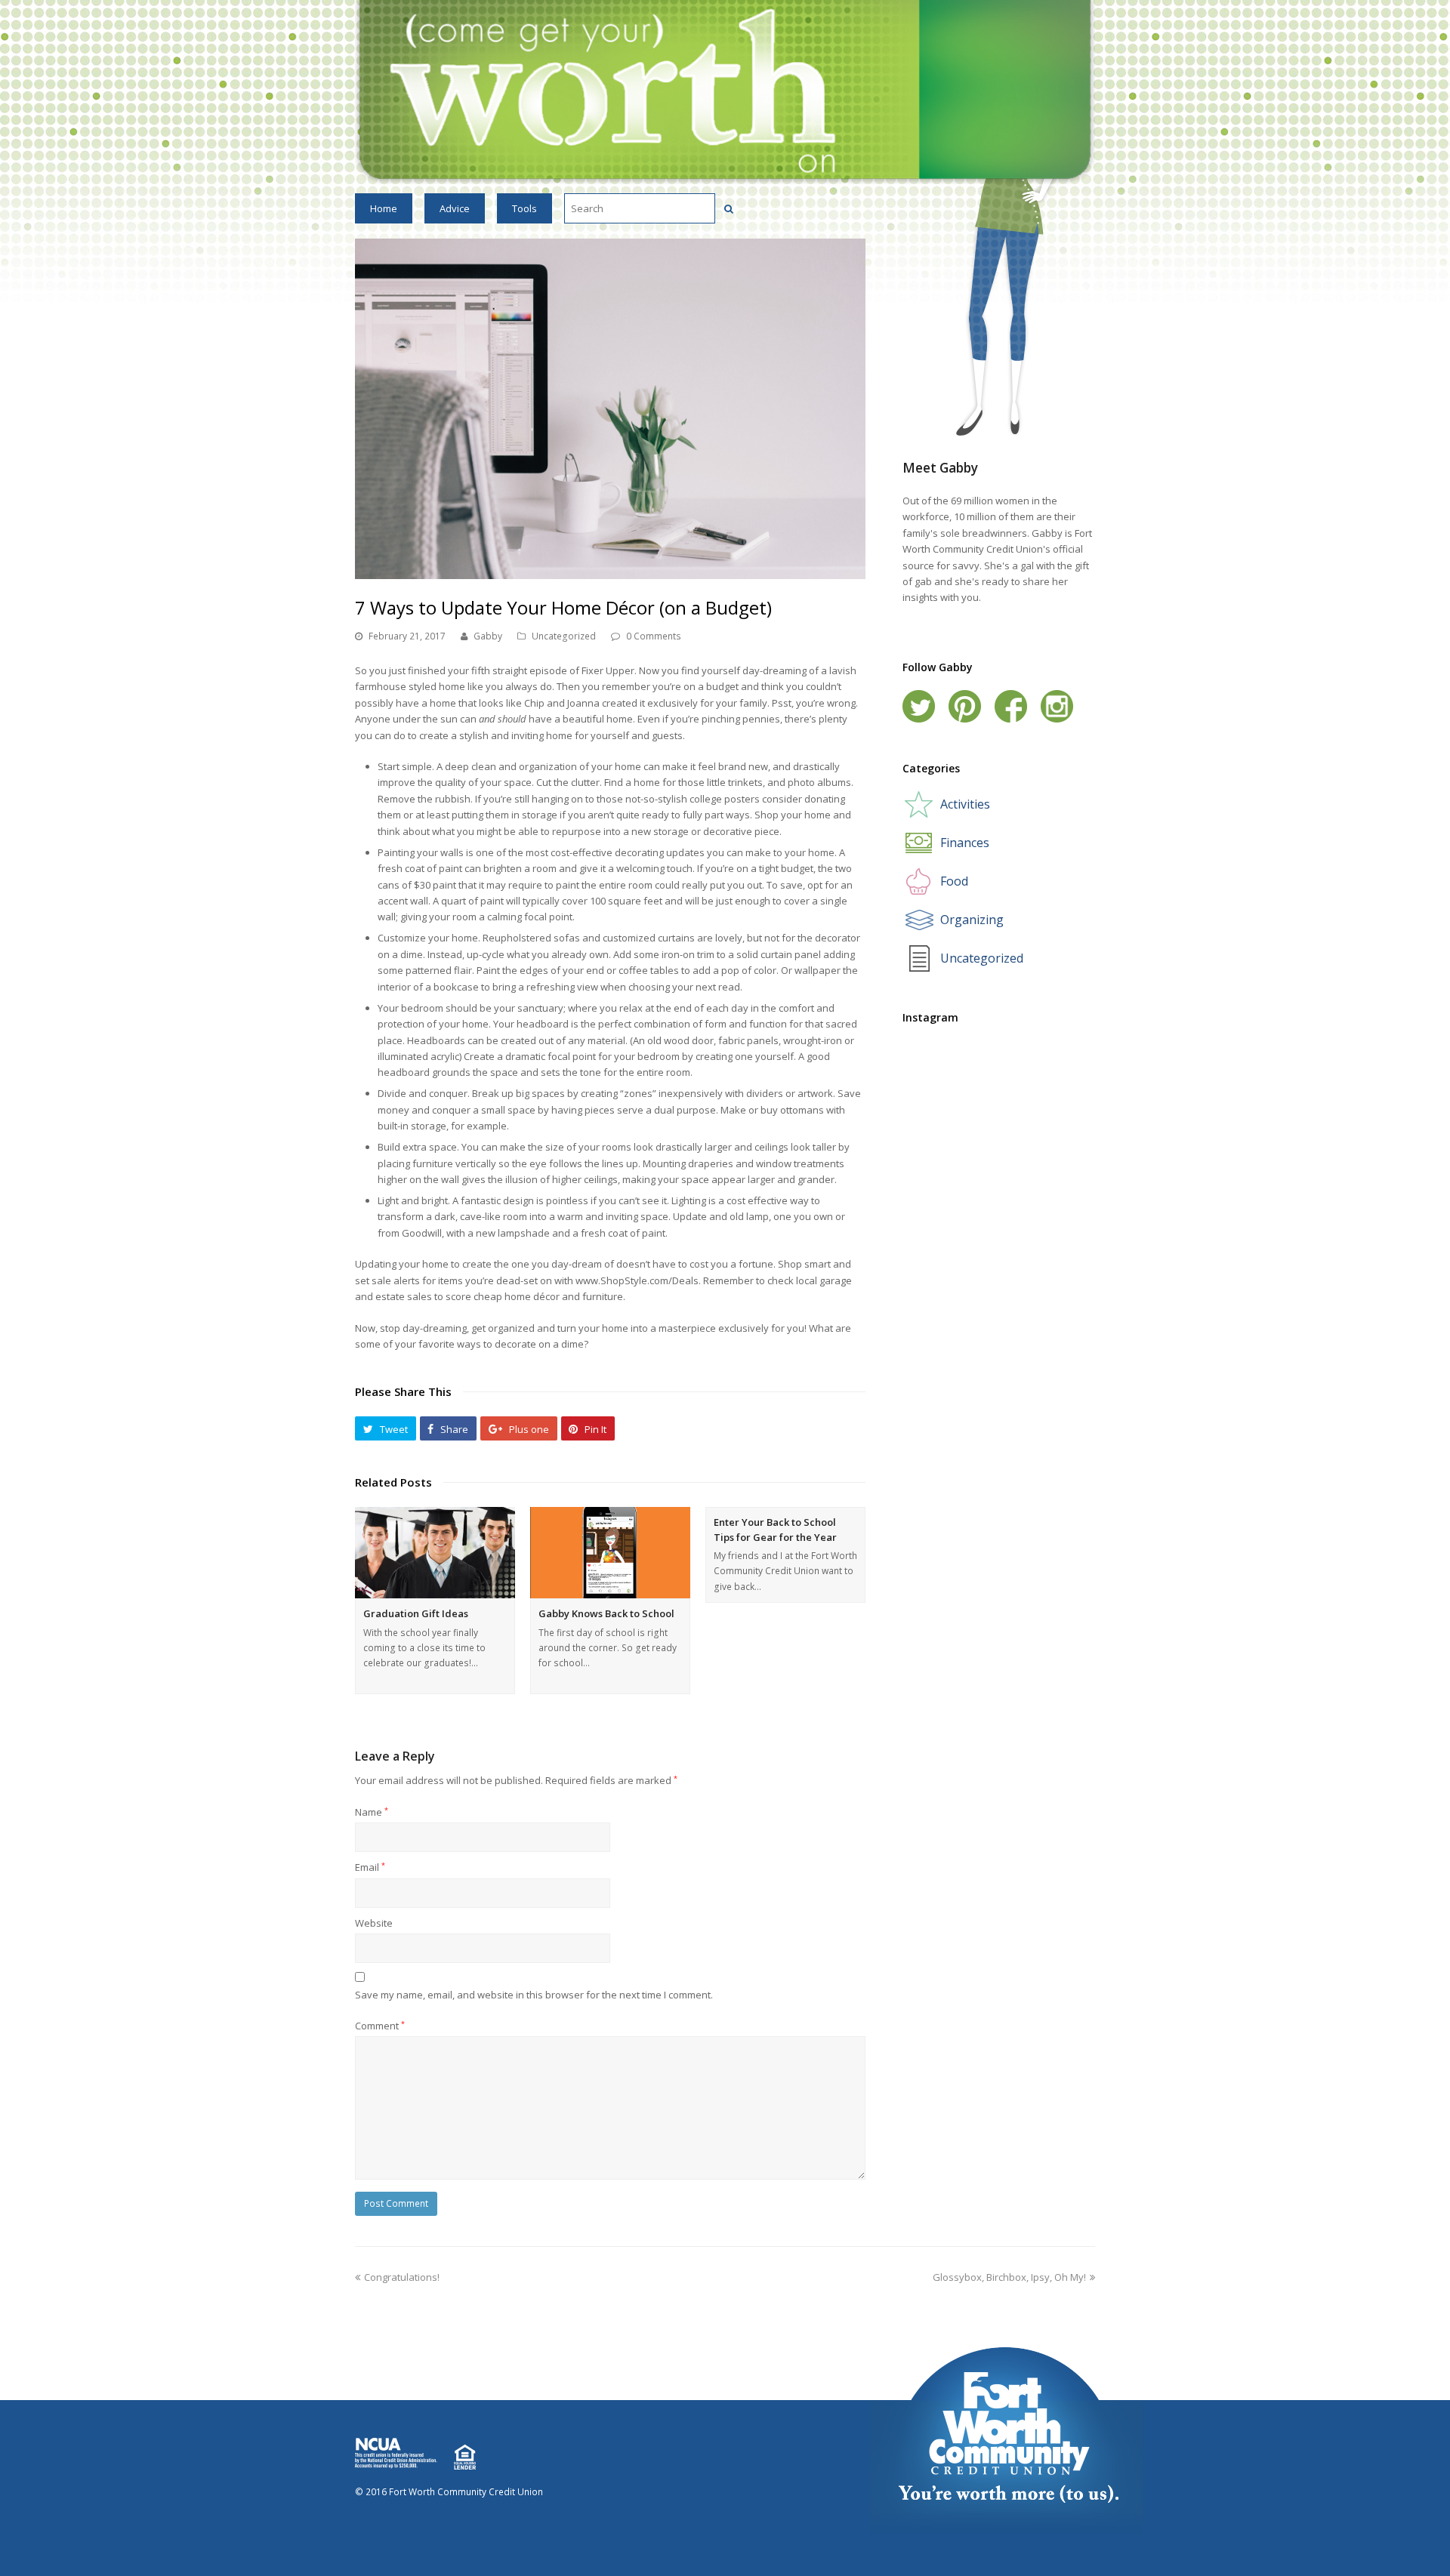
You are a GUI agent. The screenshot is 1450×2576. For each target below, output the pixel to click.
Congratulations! (402, 2277)
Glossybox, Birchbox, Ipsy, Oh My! (1009, 2277)
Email (370, 1867)
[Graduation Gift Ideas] (435, 1553)
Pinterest (965, 706)
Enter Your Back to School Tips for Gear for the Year (775, 1530)
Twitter (919, 706)
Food (954, 881)
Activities (965, 804)
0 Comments (654, 636)
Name (372, 1812)
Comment (380, 2026)
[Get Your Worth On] (725, 91)
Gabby (488, 636)
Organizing (972, 920)
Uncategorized (564, 636)
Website (374, 1923)
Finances (965, 843)
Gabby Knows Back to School (606, 1613)
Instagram (1057, 706)
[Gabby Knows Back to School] (610, 1553)
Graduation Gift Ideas (416, 1613)
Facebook (1011, 706)
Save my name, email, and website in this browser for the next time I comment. (534, 1995)
